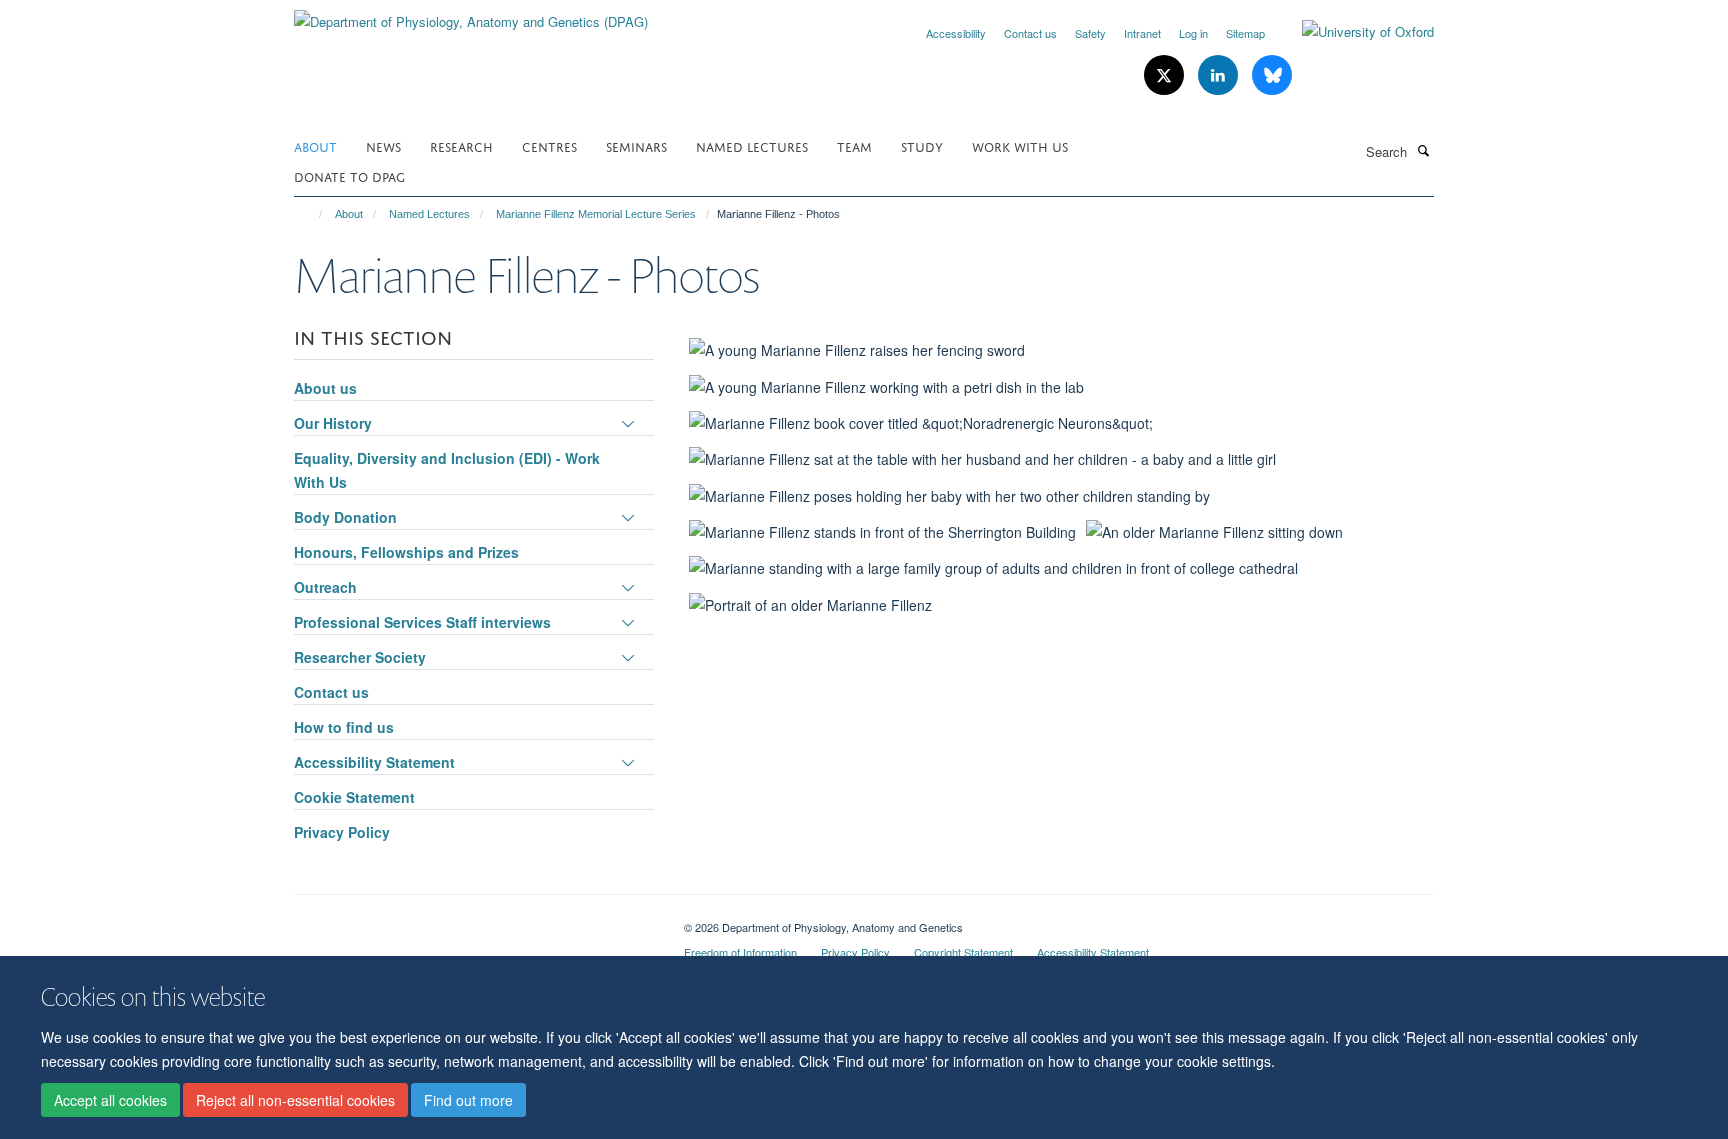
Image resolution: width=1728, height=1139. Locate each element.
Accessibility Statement (374, 762)
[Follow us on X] (1166, 75)
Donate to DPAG (349, 175)
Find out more (468, 1100)
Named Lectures (752, 145)
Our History (333, 423)
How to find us (344, 727)
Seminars (636, 145)
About (315, 145)
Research (461, 145)
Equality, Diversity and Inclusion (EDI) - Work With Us (447, 470)
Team (854, 145)
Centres (549, 145)
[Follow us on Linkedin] (1220, 75)
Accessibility (956, 33)
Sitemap (1245, 33)
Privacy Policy (342, 832)
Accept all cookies (110, 1100)
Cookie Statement (354, 797)
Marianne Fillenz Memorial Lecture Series (596, 214)
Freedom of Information (740, 952)
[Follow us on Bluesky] (1272, 75)
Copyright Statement (963, 952)
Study (922, 145)
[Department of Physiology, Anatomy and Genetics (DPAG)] (471, 14)
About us (325, 388)
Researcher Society (360, 657)
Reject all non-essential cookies (295, 1100)
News (383, 145)
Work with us (1020, 145)
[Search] (1423, 150)
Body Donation (345, 517)
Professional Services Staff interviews (422, 622)
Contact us (1030, 33)
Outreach (325, 587)
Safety (1090, 33)
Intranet (1142, 33)
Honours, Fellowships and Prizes (406, 552)
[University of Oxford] (1353, 32)
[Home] (311, 214)
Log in (1193, 33)
